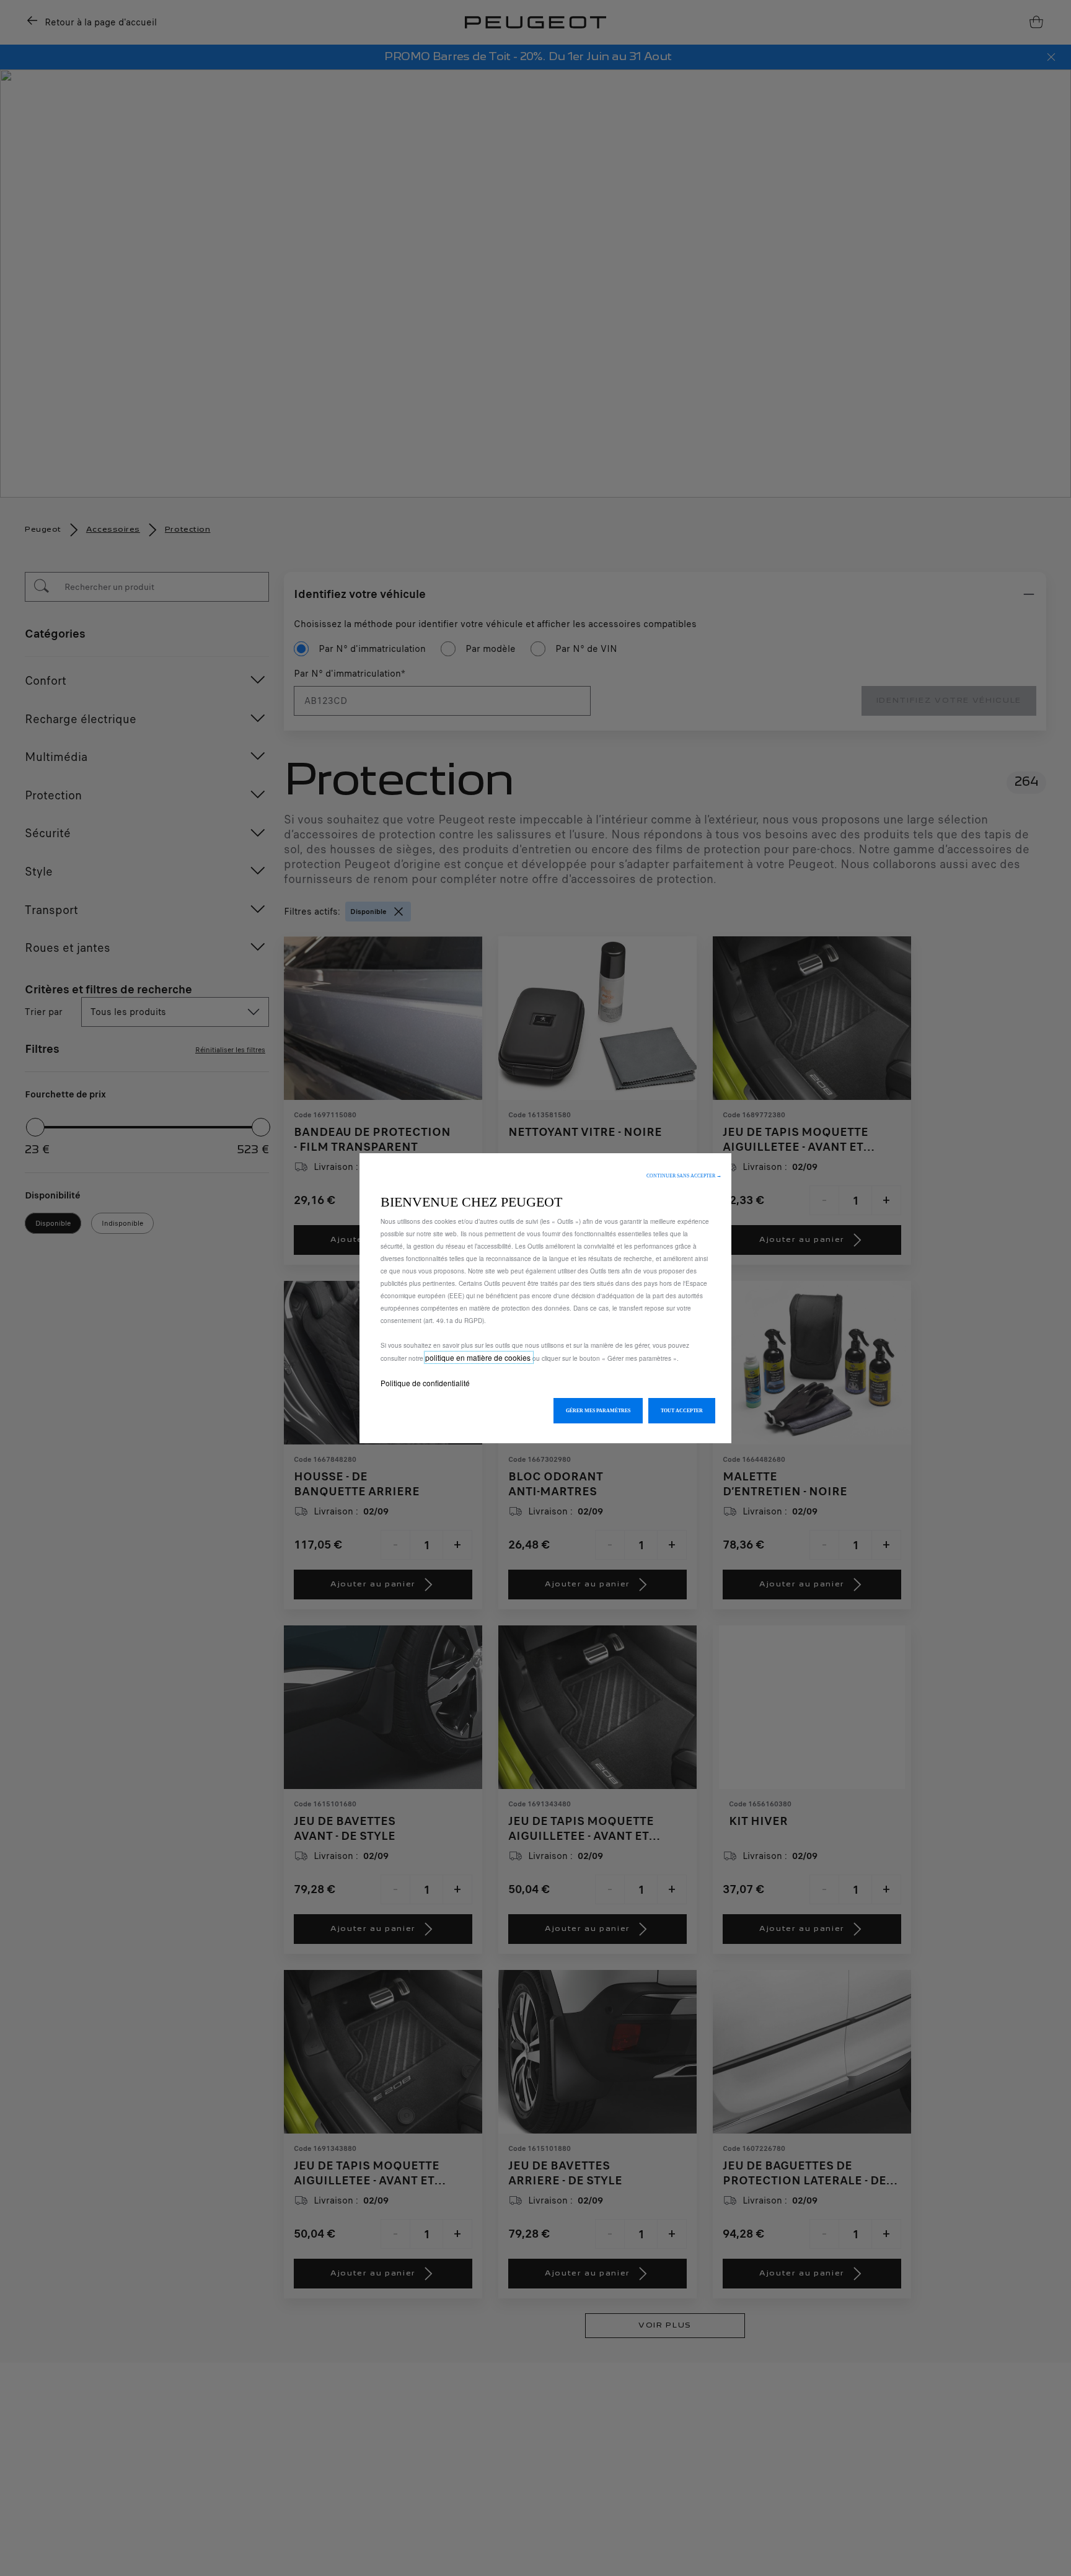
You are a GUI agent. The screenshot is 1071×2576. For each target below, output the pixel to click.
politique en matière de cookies (479, 1357)
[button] (684, 1176)
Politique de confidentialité (425, 1383)
